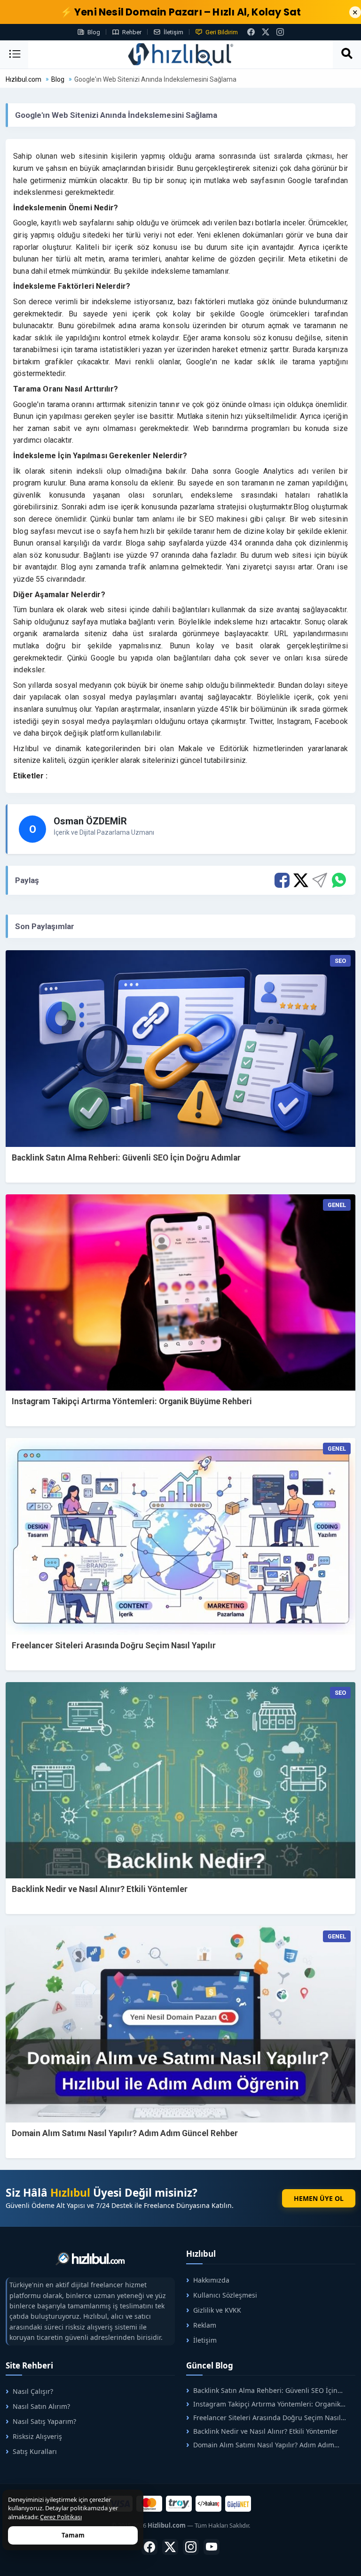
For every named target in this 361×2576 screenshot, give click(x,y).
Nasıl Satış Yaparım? (44, 2421)
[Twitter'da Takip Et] (170, 2547)
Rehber (132, 32)
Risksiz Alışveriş (37, 2436)
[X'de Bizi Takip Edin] (266, 32)
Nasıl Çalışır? (33, 2391)
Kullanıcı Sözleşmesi (225, 2295)
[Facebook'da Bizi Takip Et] (251, 32)
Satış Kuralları (35, 2451)
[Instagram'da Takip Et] (280, 32)
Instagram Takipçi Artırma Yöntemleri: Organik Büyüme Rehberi (132, 1401)
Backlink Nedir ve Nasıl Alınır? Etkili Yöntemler (100, 1889)
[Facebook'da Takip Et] (149, 2547)
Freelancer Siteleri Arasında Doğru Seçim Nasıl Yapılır (114, 1646)
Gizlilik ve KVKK (217, 2310)
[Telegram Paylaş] (320, 880)
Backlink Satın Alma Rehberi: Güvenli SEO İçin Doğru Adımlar (126, 1158)
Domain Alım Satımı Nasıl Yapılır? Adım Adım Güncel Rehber (125, 2133)
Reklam (205, 2325)
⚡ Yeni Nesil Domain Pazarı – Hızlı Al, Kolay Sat (181, 12)
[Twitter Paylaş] (301, 880)
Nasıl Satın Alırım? (41, 2406)
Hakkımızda (211, 2280)
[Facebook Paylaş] (282, 880)
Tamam (73, 2535)
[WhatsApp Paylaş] (338, 880)
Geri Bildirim (222, 32)
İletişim (173, 32)
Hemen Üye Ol (319, 2198)
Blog (94, 32)
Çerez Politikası (61, 2517)
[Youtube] (212, 2547)
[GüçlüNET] (238, 2504)
